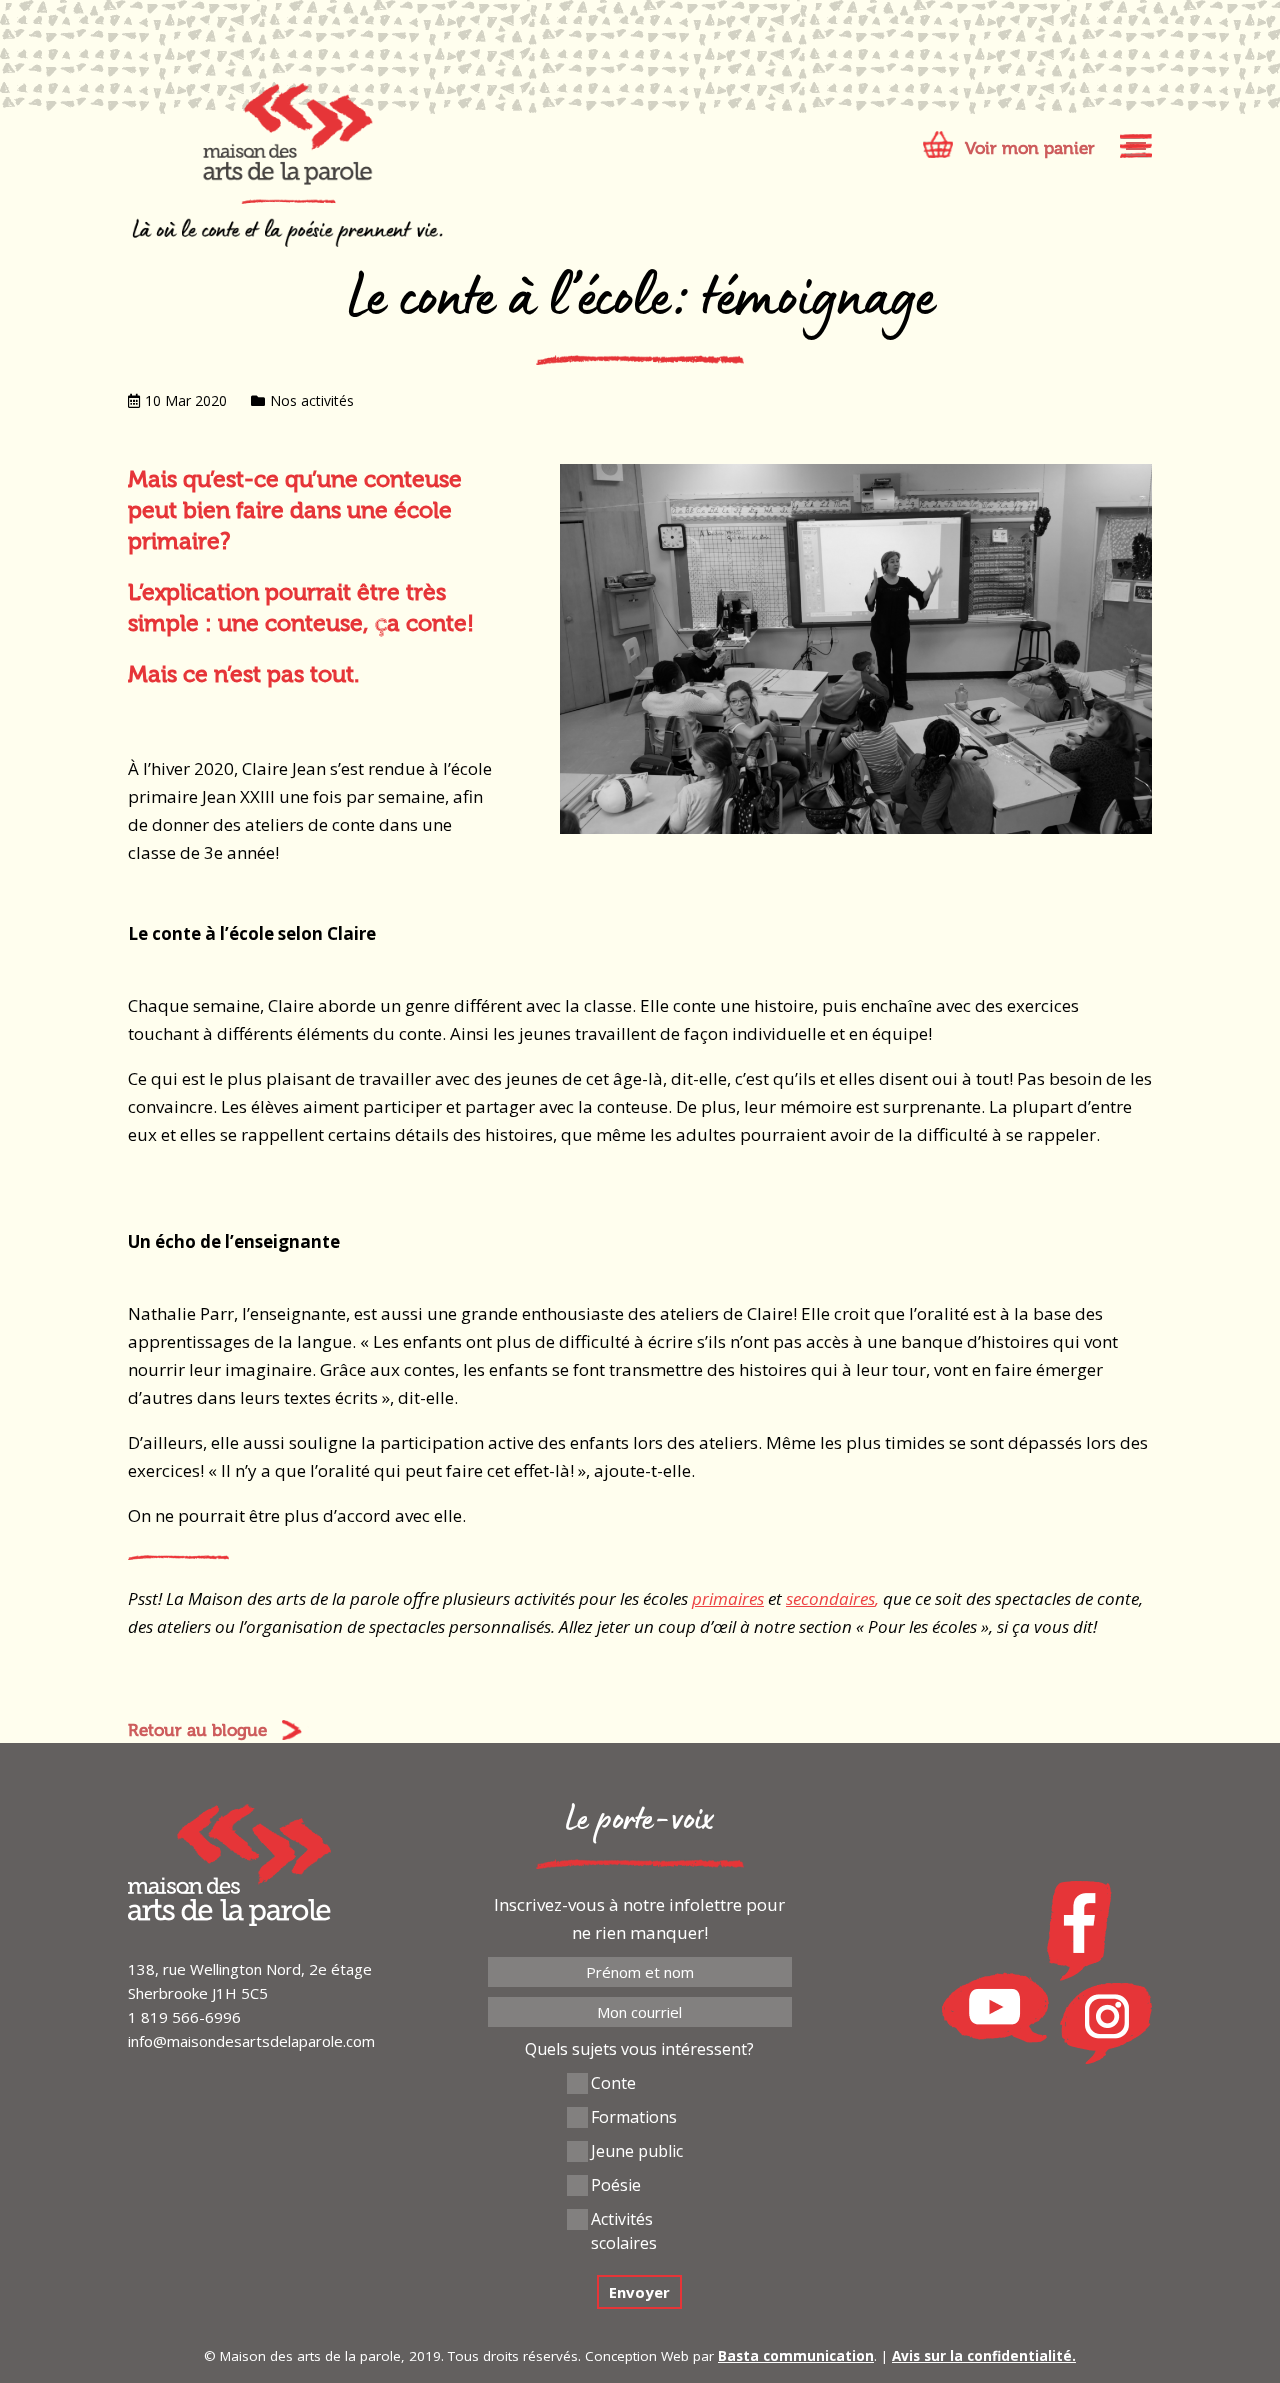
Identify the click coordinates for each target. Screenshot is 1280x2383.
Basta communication (796, 2356)
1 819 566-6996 (184, 2017)
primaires (728, 1598)
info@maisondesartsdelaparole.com (251, 2041)
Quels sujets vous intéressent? (639, 2049)
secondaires (830, 1598)
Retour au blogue (197, 1730)
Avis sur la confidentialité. (984, 2356)
